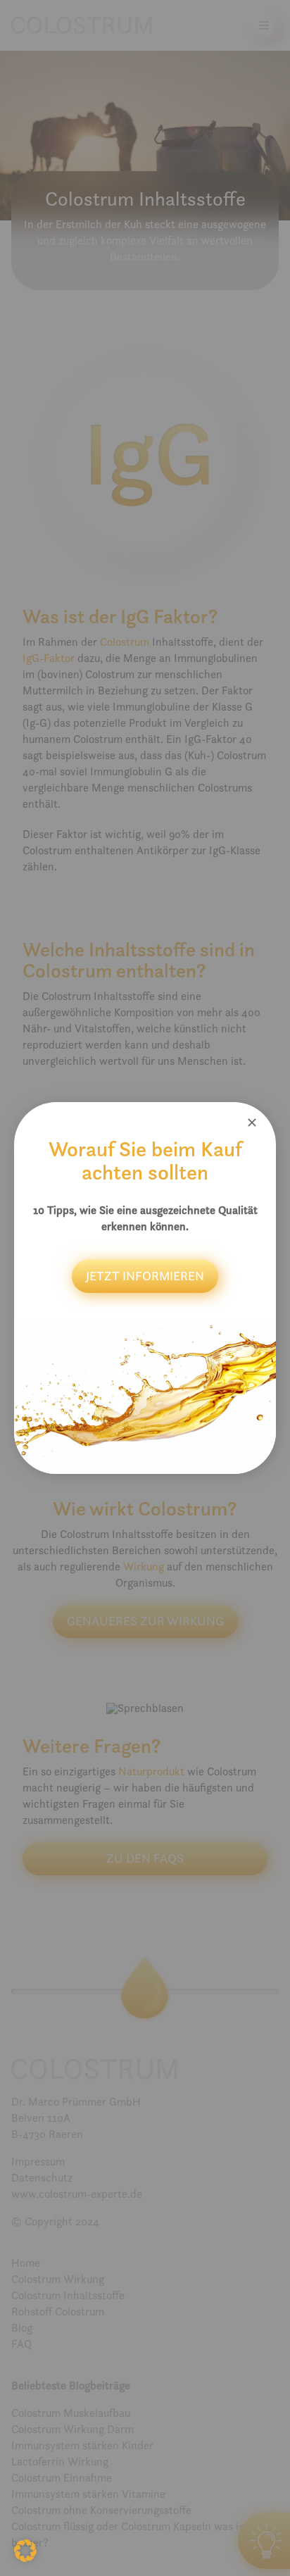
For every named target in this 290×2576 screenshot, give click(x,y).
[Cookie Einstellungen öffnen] (25, 2558)
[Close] (252, 1123)
